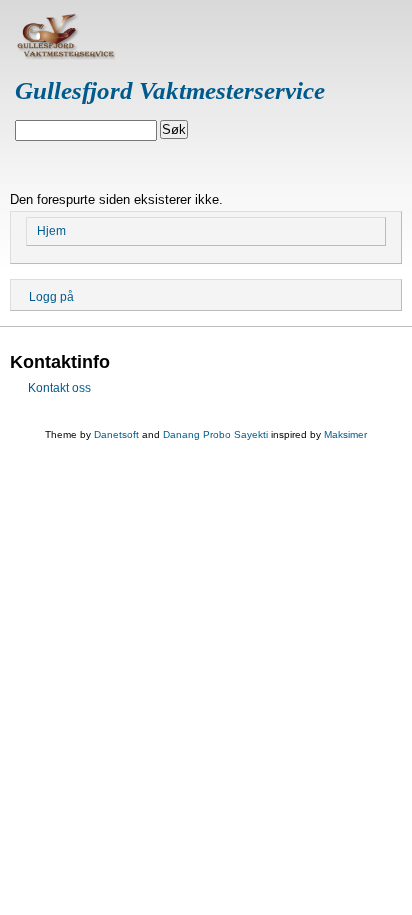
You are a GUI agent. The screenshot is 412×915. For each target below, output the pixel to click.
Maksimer (345, 434)
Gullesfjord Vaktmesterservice (170, 90)
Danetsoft (116, 434)
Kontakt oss (59, 388)
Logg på (51, 297)
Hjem (51, 231)
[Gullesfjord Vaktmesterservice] (65, 55)
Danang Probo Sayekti (215, 434)
